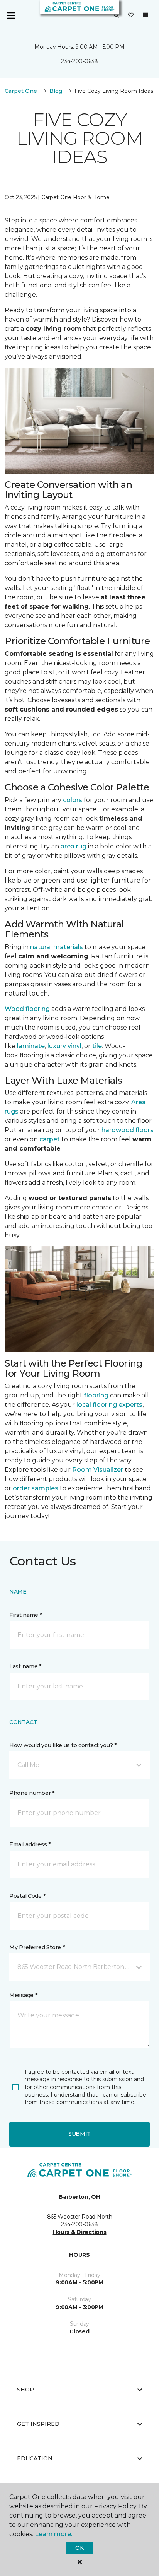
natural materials (57, 947)
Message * (23, 1995)
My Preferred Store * (37, 1947)
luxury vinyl (64, 1046)
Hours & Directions (80, 2232)
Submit (79, 2134)
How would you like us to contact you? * (63, 1745)
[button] (117, 15)
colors (73, 800)
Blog (56, 91)
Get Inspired (38, 2424)
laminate (31, 1046)
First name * (26, 1615)
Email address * (30, 1844)
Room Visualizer (98, 1470)
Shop (25, 2390)
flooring (96, 1395)
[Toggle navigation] (11, 15)
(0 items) (145, 15)
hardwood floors (128, 1130)
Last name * (25, 1666)
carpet (50, 1139)
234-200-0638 (79, 61)
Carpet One (21, 91)
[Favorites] (131, 15)
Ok (79, 2548)
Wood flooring (27, 1009)
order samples (36, 1488)
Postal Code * (27, 1896)
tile (97, 1046)
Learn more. (53, 2534)
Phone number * (32, 1793)
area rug (74, 846)
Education (35, 2458)
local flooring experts (109, 1405)
